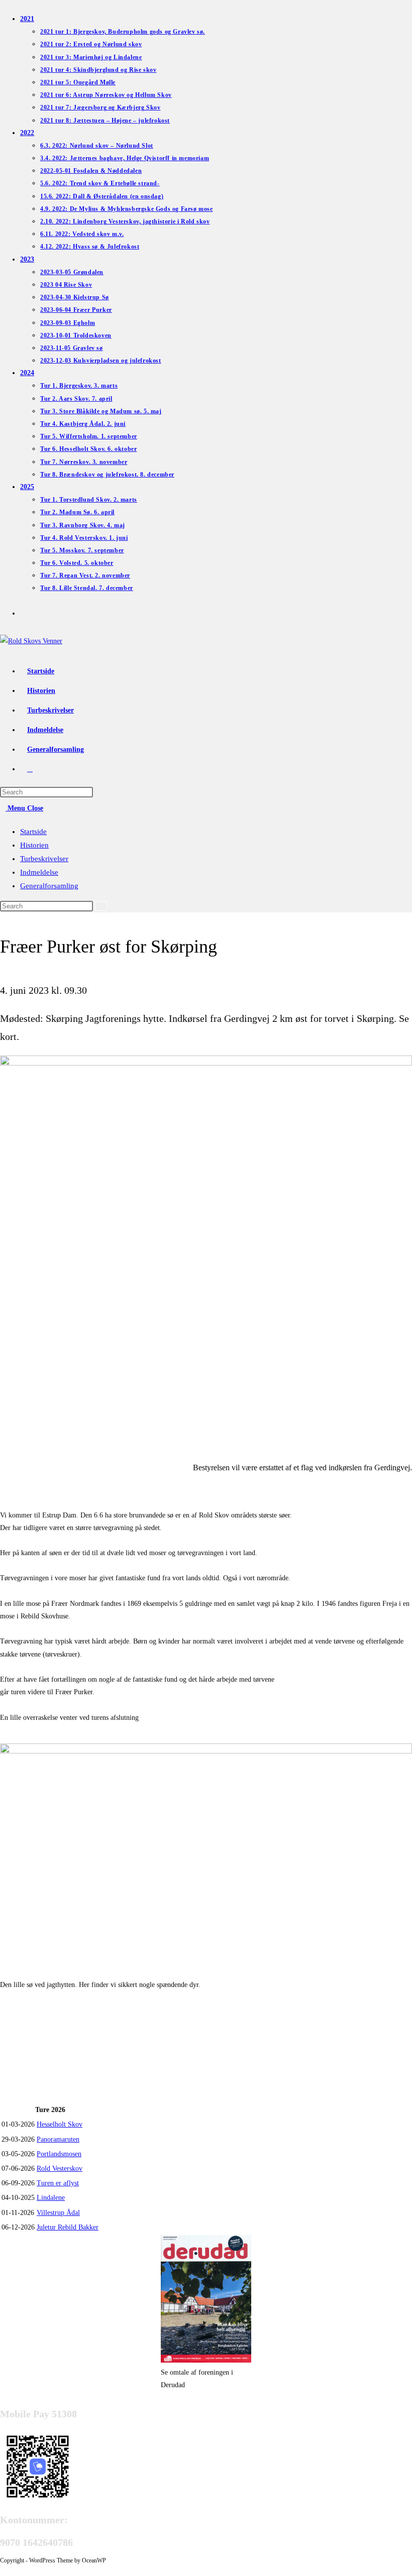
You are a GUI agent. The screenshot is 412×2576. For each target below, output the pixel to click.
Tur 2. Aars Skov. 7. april (76, 399)
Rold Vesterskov (60, 2169)
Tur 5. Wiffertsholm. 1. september (89, 436)
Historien (34, 845)
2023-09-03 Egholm (68, 323)
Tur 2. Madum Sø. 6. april (77, 512)
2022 (27, 133)
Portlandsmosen (59, 2154)
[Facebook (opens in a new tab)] (25, 612)
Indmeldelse (39, 872)
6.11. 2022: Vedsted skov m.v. (82, 234)
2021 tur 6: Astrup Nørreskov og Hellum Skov (106, 95)
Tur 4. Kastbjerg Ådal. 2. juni (83, 424)
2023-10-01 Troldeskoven (76, 335)
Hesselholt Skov (60, 2124)
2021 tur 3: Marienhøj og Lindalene (91, 57)
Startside (33, 832)
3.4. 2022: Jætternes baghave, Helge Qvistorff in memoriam (125, 158)
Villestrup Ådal (58, 2213)
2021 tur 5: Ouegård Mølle (78, 82)
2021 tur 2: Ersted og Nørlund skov (91, 44)
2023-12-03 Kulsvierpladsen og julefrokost (101, 361)
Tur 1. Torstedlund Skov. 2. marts (89, 500)
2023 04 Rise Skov (66, 285)
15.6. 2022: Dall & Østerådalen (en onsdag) (102, 196)
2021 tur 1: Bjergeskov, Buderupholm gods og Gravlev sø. (123, 32)
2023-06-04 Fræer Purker (76, 310)
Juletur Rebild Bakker (68, 2227)
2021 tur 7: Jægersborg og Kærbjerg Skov (100, 107)
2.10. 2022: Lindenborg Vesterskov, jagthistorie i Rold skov (125, 221)
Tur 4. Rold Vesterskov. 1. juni (84, 538)
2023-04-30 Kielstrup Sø (75, 297)
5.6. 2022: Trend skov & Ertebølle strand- (100, 183)
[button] (7, 2076)
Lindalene (51, 2198)
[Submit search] (101, 906)
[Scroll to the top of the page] (3, 2570)
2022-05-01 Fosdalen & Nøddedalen (91, 171)
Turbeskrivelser (44, 859)
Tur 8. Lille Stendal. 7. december (87, 588)
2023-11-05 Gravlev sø (72, 348)
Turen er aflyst (58, 2183)
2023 (27, 259)
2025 (27, 487)
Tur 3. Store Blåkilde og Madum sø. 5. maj (101, 411)
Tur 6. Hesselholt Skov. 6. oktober (88, 449)
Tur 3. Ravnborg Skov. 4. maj (83, 525)
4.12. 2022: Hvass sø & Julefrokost (90, 247)
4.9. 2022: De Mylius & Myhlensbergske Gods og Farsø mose (127, 209)
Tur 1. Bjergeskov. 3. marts (79, 386)
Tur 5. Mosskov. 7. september (82, 550)
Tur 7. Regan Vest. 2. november (85, 575)
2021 (27, 19)
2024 (27, 373)
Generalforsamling (49, 886)
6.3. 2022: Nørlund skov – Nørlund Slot (97, 146)
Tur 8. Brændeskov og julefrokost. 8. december (107, 475)
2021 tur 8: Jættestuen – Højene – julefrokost (105, 121)
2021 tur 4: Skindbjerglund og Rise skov (98, 70)
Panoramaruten (58, 2139)
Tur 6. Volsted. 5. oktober (77, 563)
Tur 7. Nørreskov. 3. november (84, 462)
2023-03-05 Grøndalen (72, 272)
